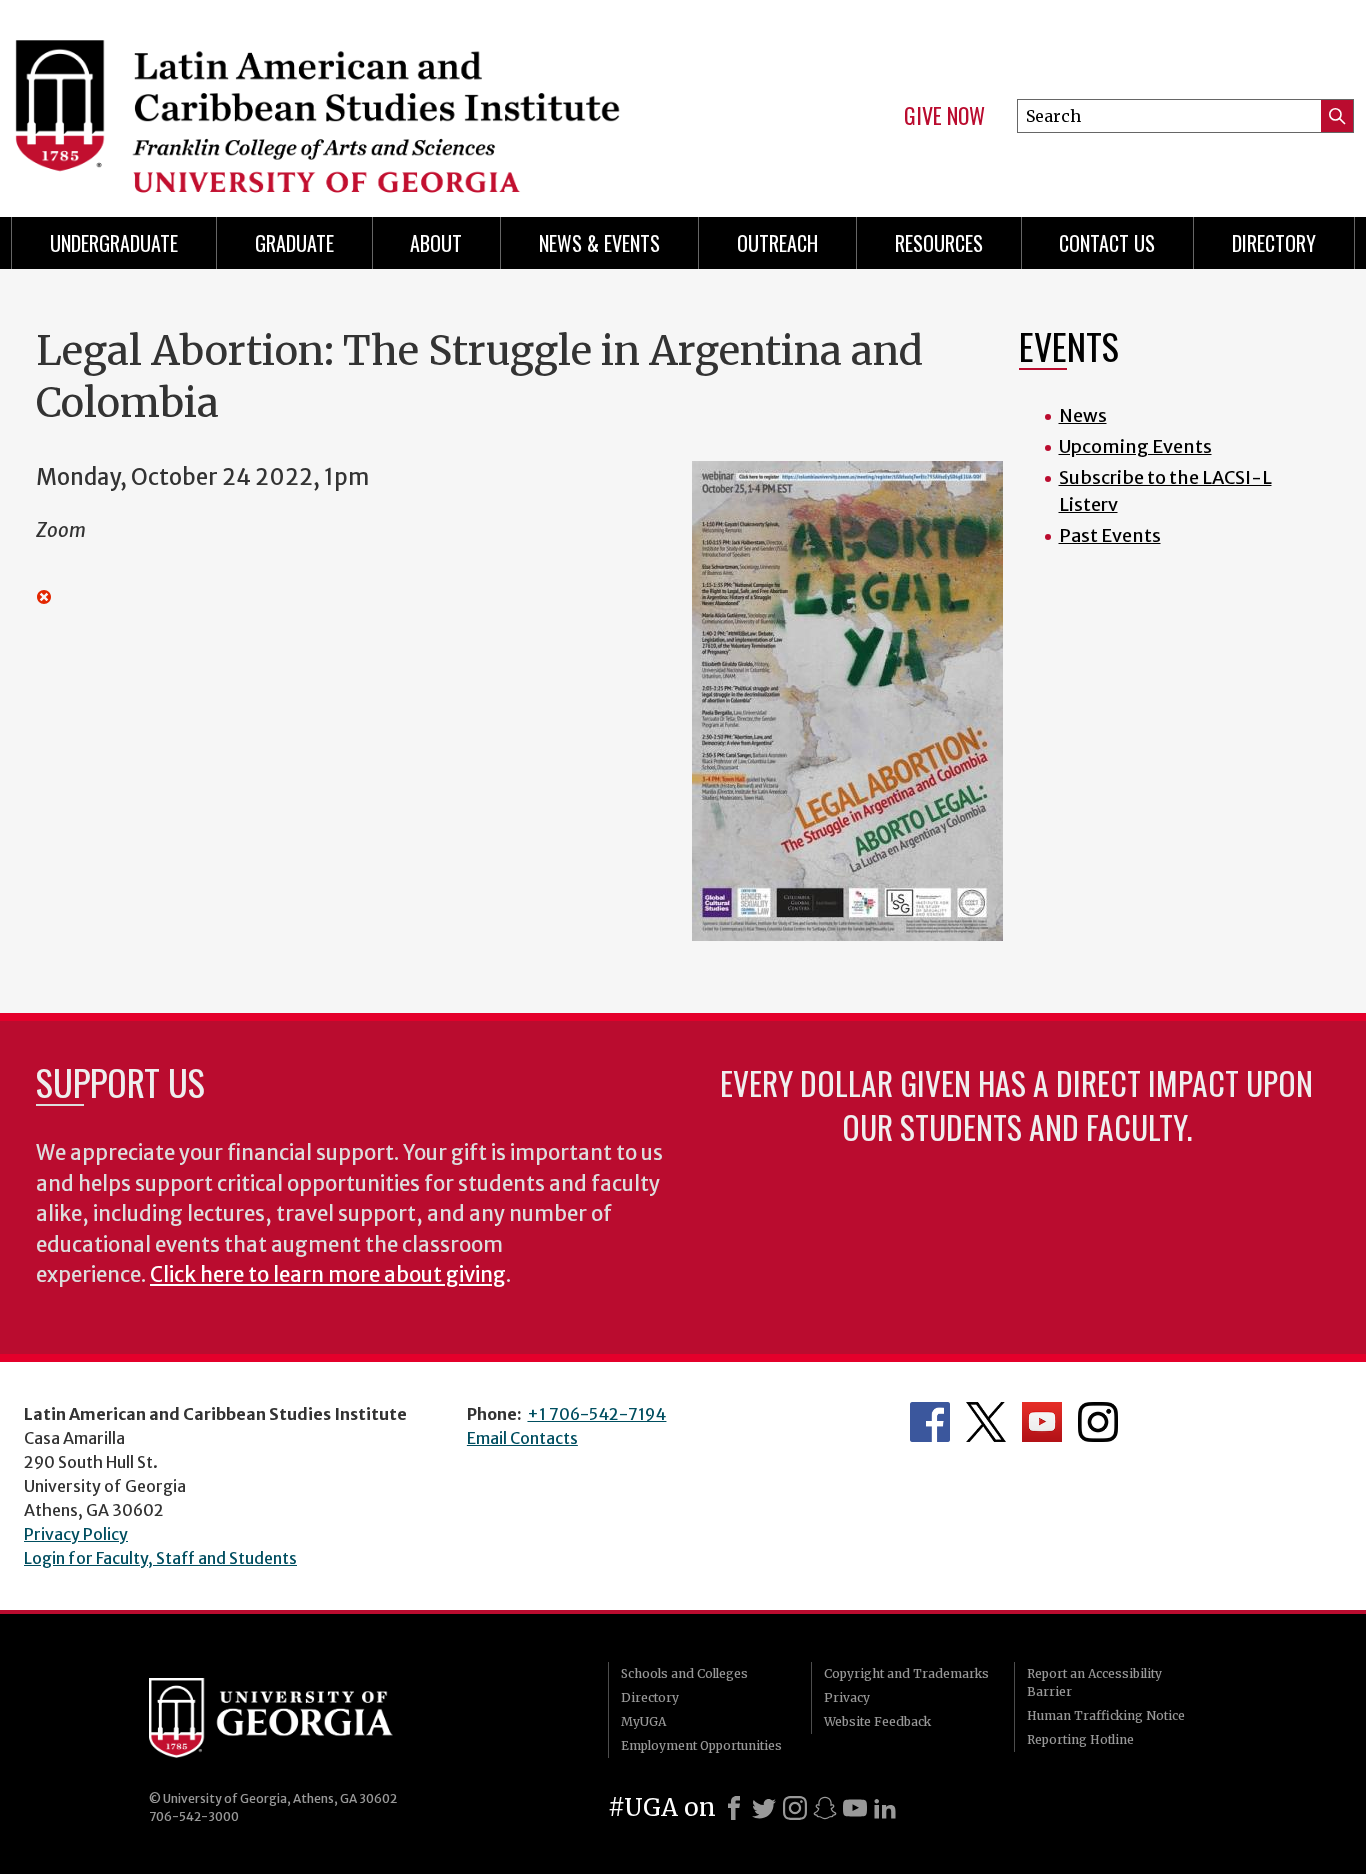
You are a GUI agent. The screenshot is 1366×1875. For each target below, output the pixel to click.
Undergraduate (114, 243)
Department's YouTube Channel (1042, 1422)
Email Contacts (522, 1438)
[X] (764, 1808)
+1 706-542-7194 (596, 1414)
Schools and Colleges (684, 1673)
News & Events (599, 243)
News (1083, 415)
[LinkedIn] (885, 1808)
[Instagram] (795, 1808)
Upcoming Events (1135, 446)
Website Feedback (877, 1721)
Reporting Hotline (1080, 1739)
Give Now (944, 116)
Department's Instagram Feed (1098, 1422)
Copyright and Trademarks (906, 1673)
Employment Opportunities (701, 1745)
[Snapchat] (825, 1808)
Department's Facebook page (930, 1422)
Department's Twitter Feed (986, 1422)
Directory (1274, 243)
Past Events (1110, 535)
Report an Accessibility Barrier (1094, 1682)
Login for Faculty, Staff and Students (160, 1558)
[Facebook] (734, 1808)
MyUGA (643, 1721)
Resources (939, 243)
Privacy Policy (76, 1534)
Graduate (294, 243)
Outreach (777, 243)
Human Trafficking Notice (1106, 1715)
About (436, 243)
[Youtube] (855, 1808)
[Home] (334, 100)
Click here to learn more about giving (328, 1275)
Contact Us (1107, 243)
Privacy (847, 1697)
